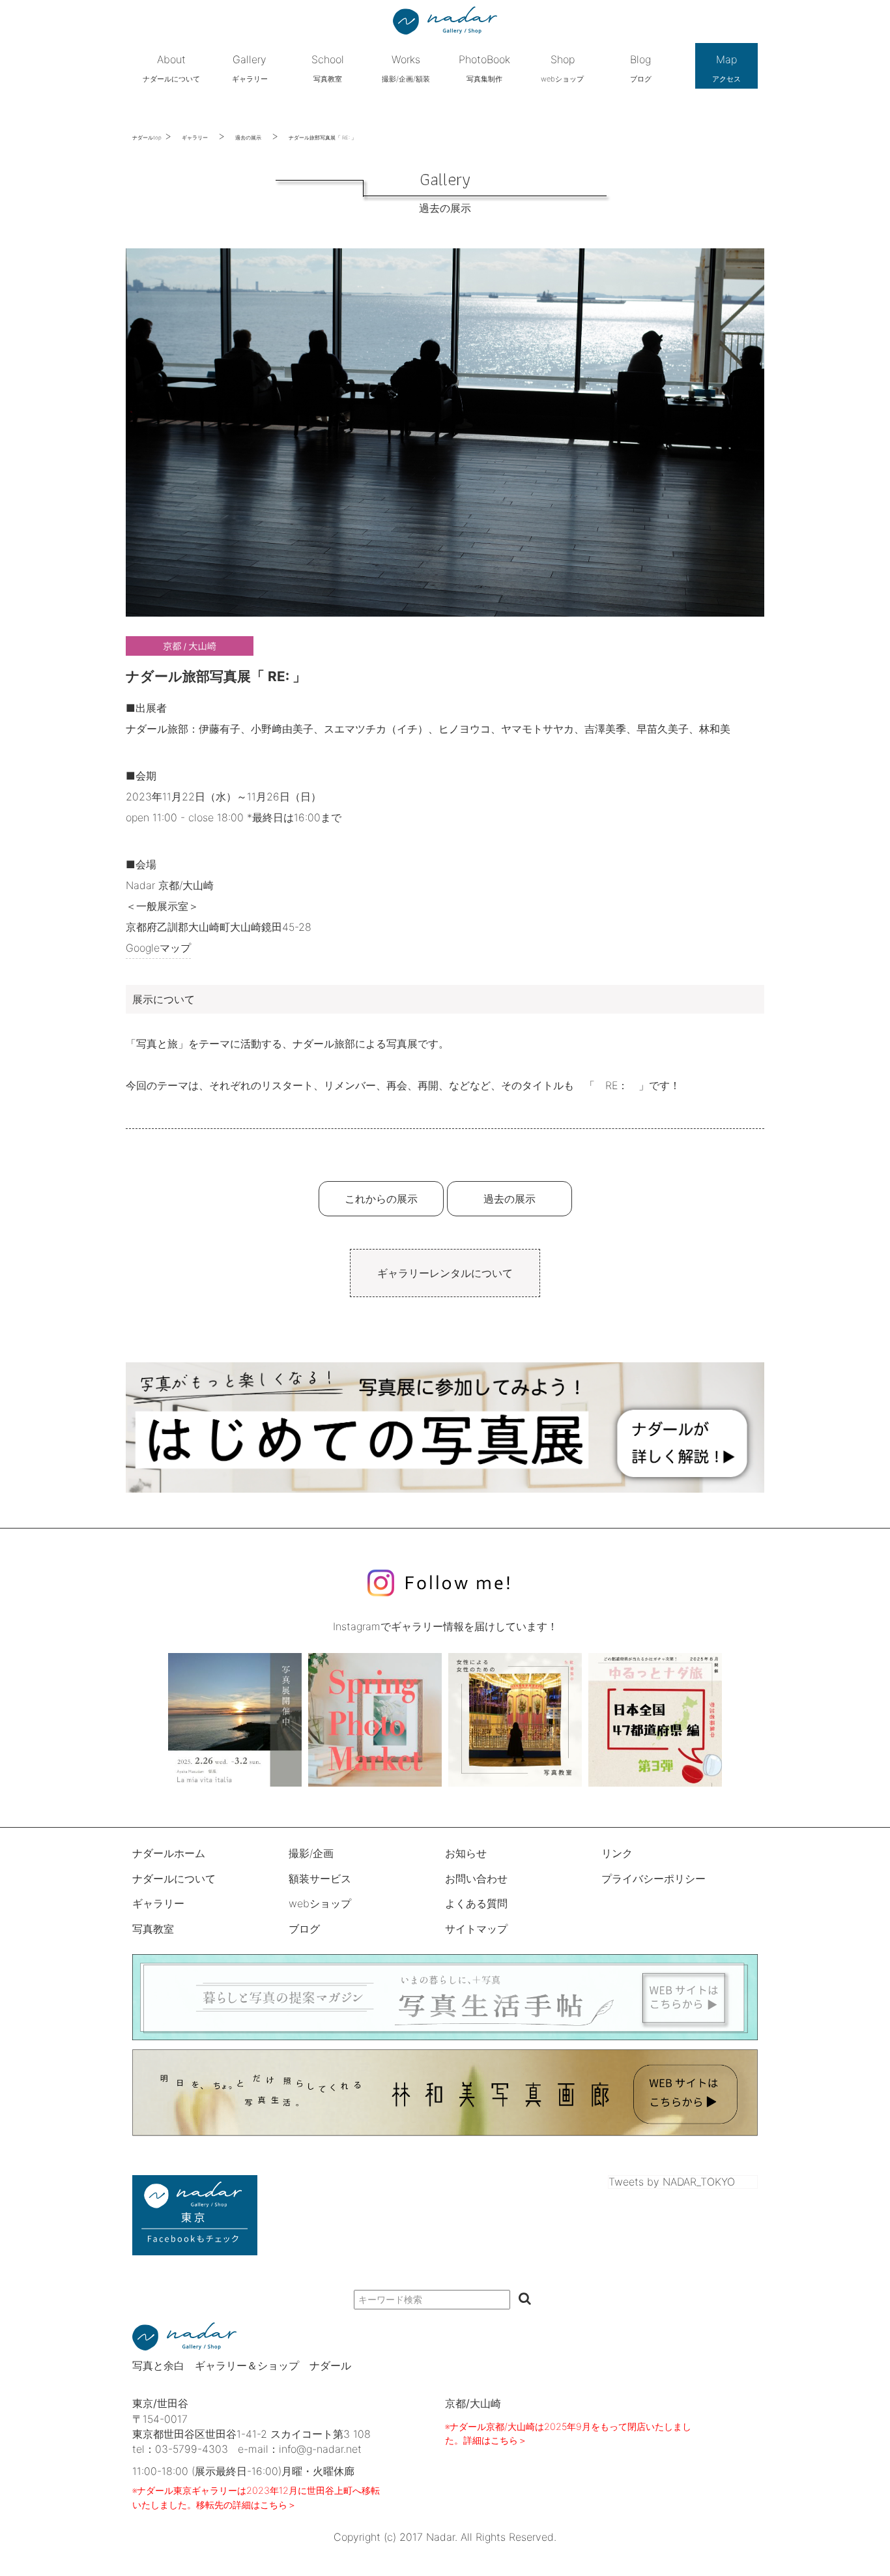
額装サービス (320, 1879)
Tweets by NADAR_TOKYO (672, 2182)
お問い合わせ (476, 1879)
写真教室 (153, 1929)
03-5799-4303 (192, 2449)
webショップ (320, 1903)
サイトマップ (476, 1929)
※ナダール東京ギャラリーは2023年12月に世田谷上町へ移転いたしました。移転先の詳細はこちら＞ (256, 2497)
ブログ (304, 1929)
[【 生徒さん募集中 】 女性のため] (515, 1720)
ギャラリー (195, 138)
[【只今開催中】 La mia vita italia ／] (235, 1720)
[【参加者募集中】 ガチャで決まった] (655, 1720)
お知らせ (466, 1853)
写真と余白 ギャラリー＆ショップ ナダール (242, 2365)
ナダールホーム (169, 1853)
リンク (617, 1853)
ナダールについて (174, 1879)
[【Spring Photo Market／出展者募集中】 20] (375, 1720)
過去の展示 (248, 138)
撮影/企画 (311, 1853)
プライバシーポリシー (653, 1879)
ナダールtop (147, 138)
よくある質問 (476, 1903)
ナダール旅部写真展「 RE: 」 (323, 138)
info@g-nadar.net (320, 2449)
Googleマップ (158, 948)
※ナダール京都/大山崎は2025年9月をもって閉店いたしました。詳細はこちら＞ (568, 2434)
